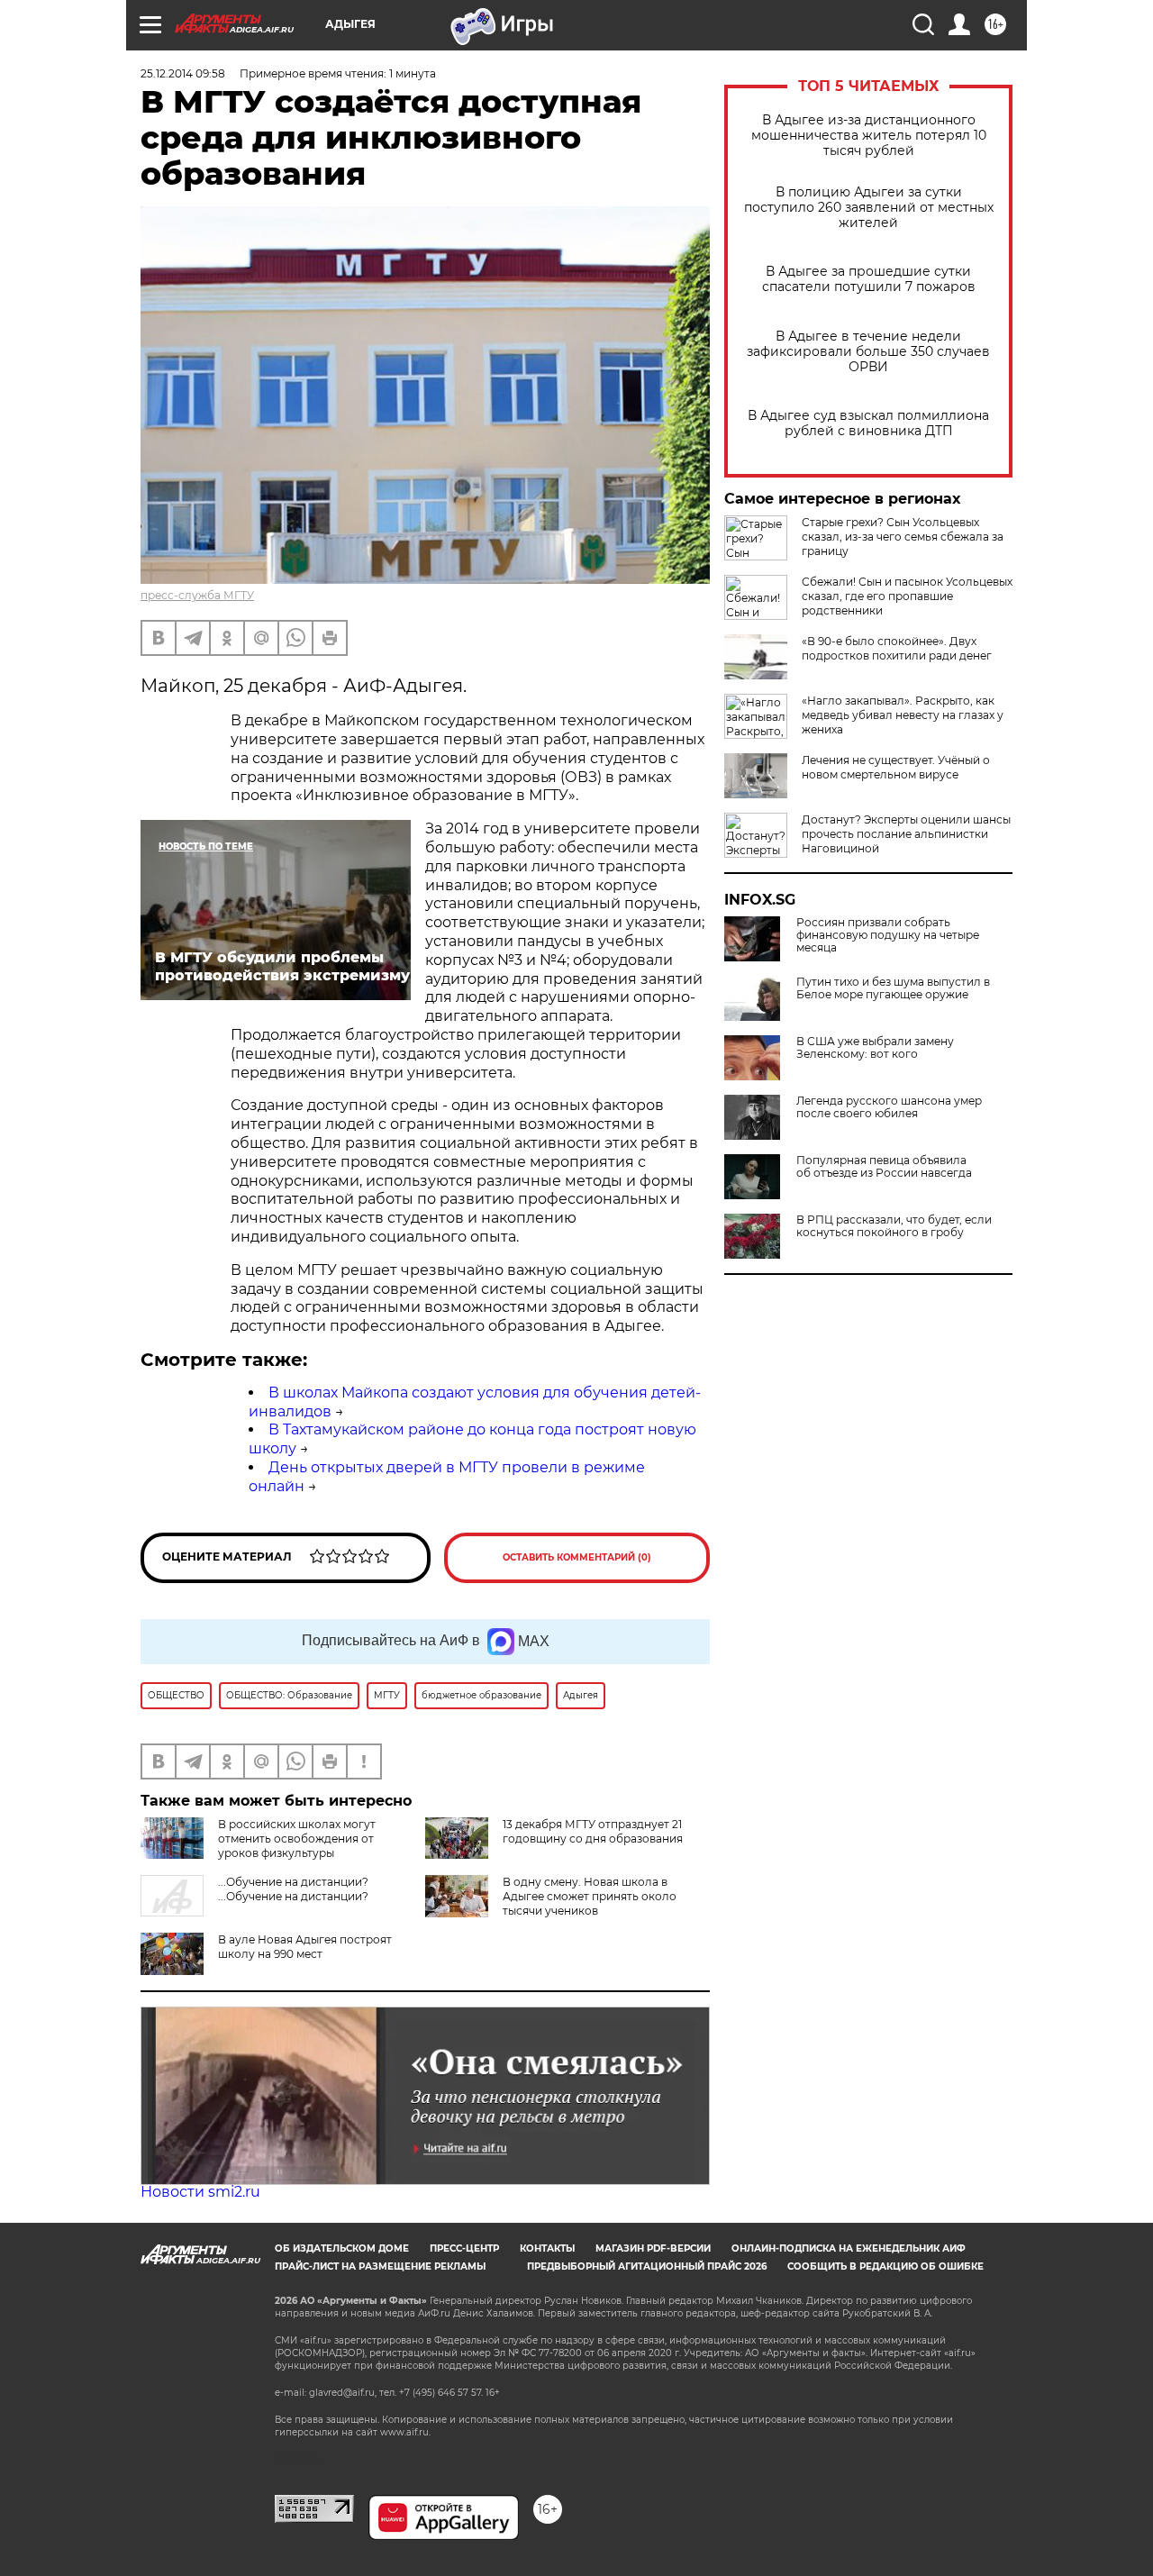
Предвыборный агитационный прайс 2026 (647, 2267)
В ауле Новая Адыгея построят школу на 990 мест (305, 1947)
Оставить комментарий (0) (577, 1557)
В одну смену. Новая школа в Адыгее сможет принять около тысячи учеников (590, 1896)
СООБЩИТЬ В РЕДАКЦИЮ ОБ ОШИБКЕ (885, 2267)
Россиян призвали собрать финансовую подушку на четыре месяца (888, 935)
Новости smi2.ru (200, 2192)
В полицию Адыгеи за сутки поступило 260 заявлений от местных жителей (869, 208)
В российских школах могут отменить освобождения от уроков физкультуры (297, 1839)
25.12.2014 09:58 (183, 73)
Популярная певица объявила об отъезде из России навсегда (884, 1167)
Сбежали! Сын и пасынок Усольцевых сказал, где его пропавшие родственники (907, 596)
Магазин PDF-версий (653, 2248)
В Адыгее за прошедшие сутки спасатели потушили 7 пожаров (869, 279)
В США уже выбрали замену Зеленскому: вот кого (875, 1048)
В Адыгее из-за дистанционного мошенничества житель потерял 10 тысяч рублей (869, 136)
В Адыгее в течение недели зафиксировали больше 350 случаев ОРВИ (868, 352)
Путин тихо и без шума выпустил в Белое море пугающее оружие (893, 988)
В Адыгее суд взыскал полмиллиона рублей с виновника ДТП (868, 423)
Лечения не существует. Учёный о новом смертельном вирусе (896, 767)
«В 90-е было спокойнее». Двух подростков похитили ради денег (897, 648)
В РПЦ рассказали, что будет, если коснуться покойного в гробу (894, 1226)
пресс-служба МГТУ (197, 595)
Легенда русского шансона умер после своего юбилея (889, 1107)
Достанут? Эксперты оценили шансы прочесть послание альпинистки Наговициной (906, 834)
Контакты (547, 2248)
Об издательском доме (342, 2248)
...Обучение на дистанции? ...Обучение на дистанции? (293, 1889)
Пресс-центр (464, 2248)
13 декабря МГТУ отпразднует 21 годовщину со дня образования (593, 1831)
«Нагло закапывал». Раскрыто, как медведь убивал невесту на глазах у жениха (903, 715)
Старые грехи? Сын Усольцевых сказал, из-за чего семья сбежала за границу (903, 537)
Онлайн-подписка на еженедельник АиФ (849, 2248)
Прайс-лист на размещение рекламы (380, 2267)
